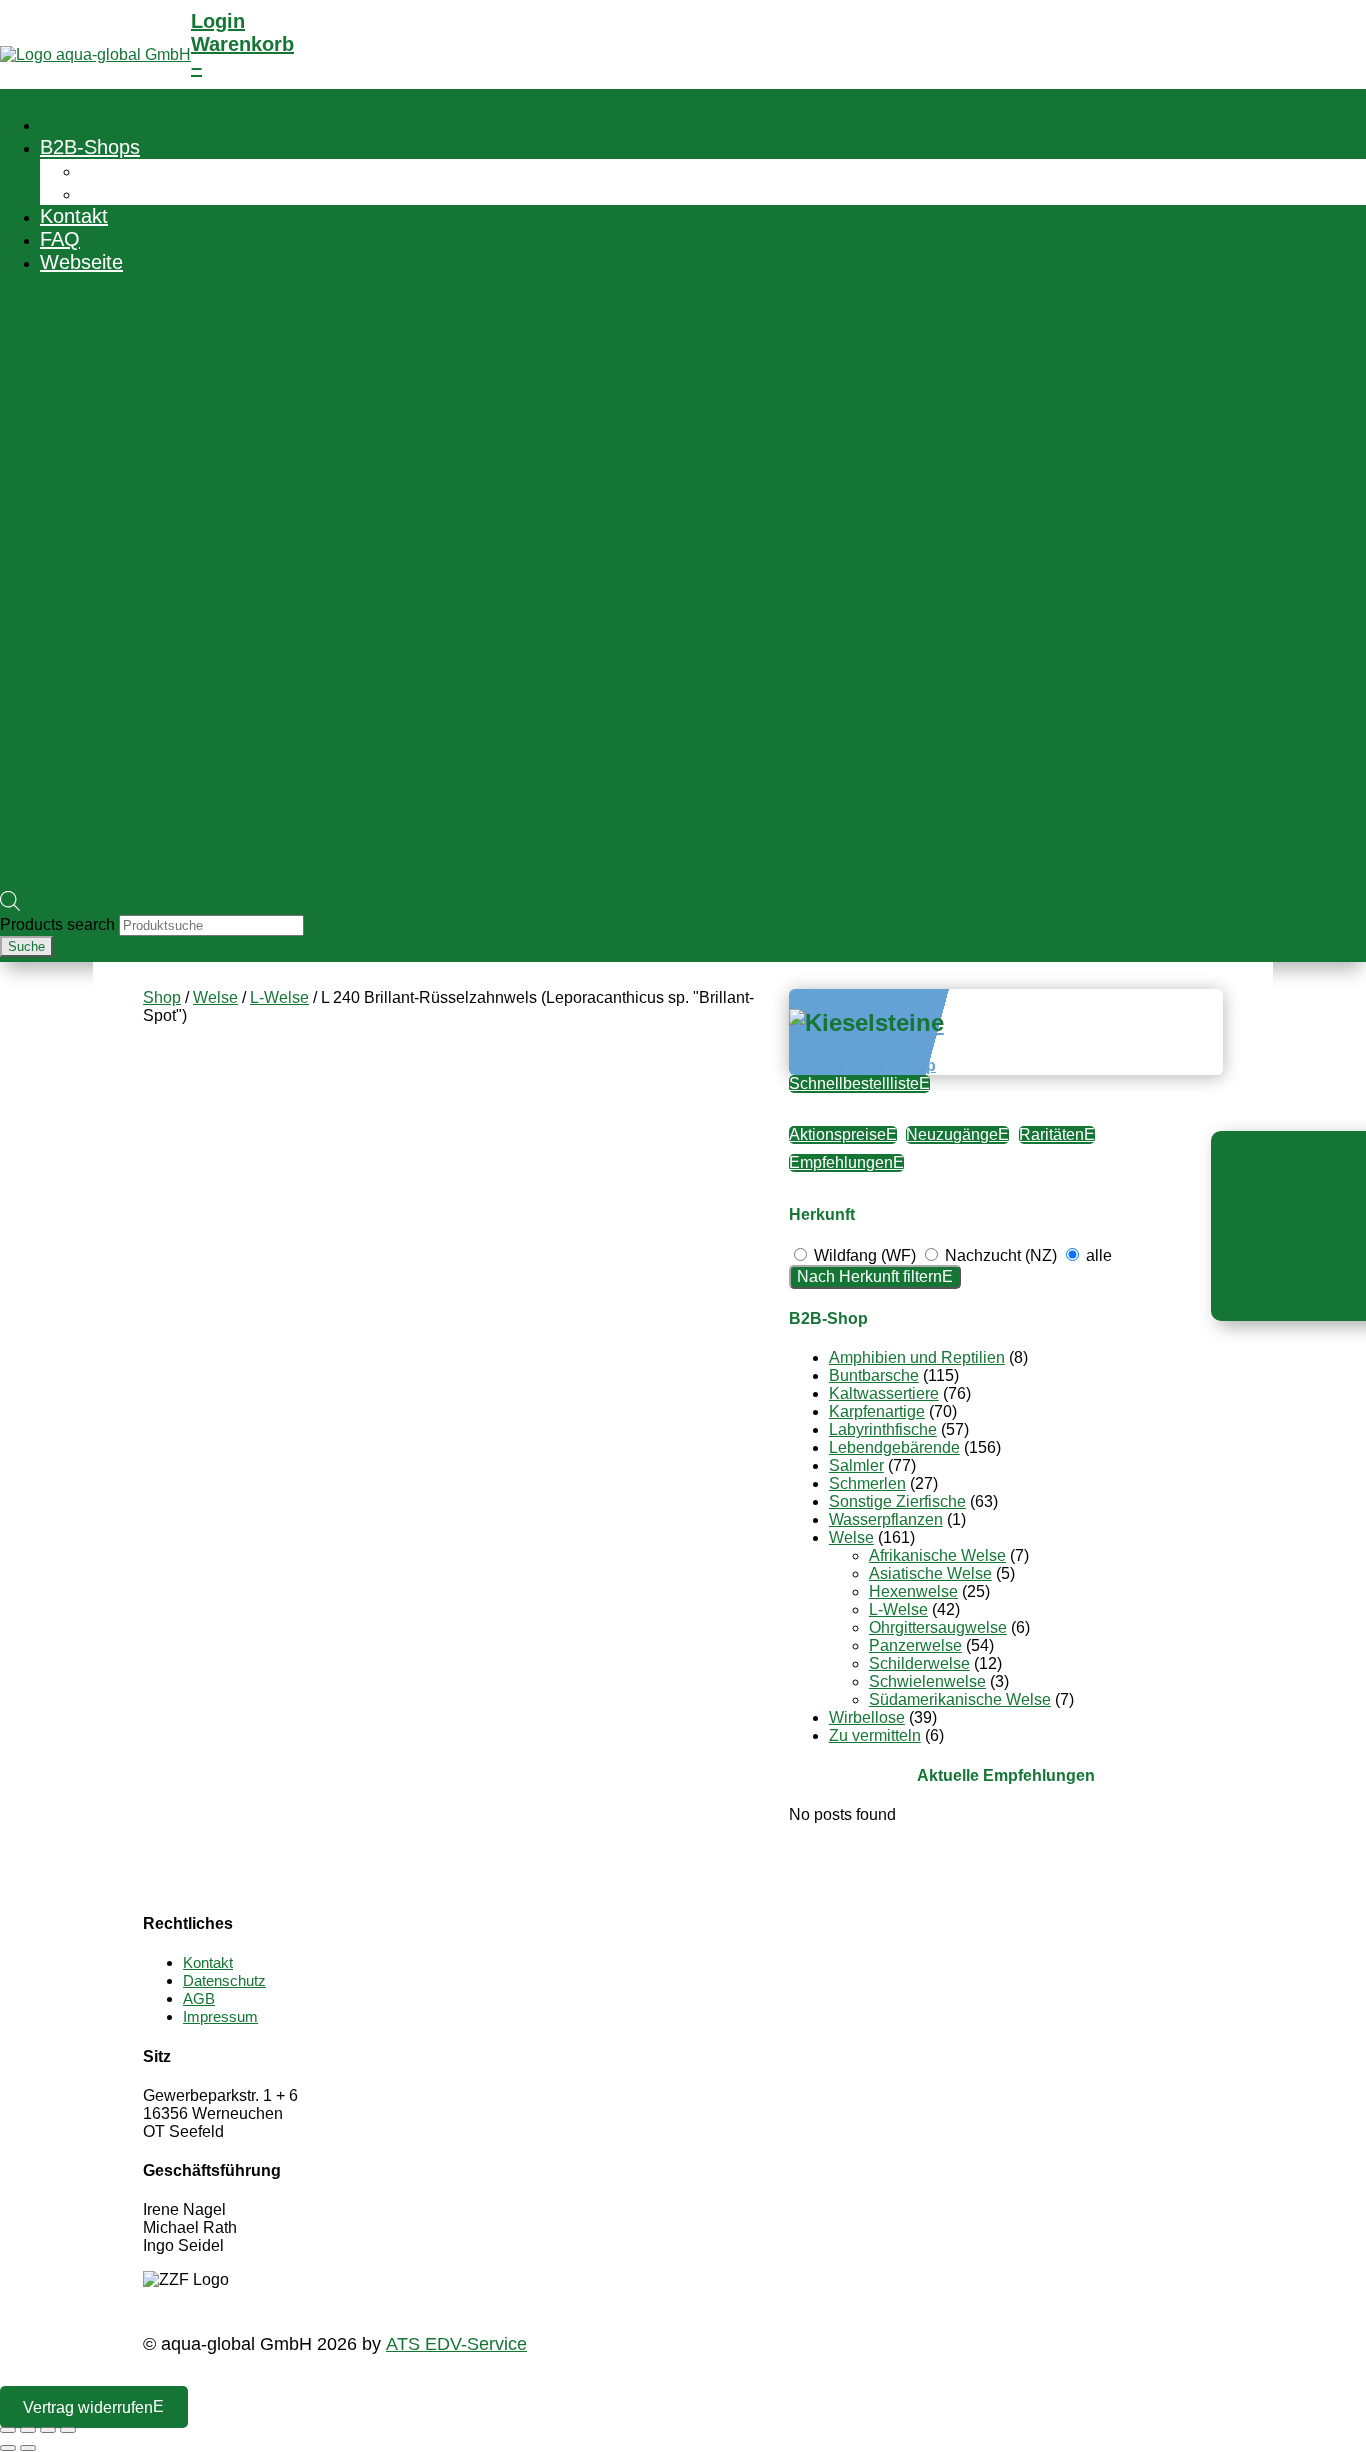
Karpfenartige (877, 1411)
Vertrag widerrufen (88, 2406)
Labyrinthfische (883, 1429)
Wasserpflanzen (886, 1519)
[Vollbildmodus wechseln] (28, 2430)
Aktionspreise (837, 1134)
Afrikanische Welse (937, 1555)
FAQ (60, 239)
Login (218, 21)
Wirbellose (867, 1717)
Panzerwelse (915, 1645)
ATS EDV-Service (456, 2344)
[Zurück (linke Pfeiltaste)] (8, 2448)
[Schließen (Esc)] (68, 2430)
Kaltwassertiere (884, 1393)
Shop (162, 997)
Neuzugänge (952, 1134)
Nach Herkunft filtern (869, 1276)
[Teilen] (48, 2430)
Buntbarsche (874, 1375)
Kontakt (74, 216)
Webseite (81, 262)
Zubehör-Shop (143, 193)
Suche (26, 946)
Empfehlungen (841, 1162)
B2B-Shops (90, 147)
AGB (199, 1998)
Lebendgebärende (894, 1447)
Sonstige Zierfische (897, 1501)
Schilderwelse (919, 1663)
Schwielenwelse (927, 1681)
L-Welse (279, 997)
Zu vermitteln (875, 1735)
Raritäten (1051, 1134)
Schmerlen (867, 1483)
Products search (59, 924)
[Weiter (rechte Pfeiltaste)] (28, 2448)
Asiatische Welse (930, 1573)
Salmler (856, 1465)
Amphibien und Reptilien (917, 1357)
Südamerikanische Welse (960, 1699)
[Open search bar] (10, 905)
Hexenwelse (913, 1591)
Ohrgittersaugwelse (938, 1627)
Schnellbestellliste (854, 1083)
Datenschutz (224, 1980)
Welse (215, 997)
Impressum (220, 2016)
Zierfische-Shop (149, 170)
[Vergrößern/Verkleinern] (8, 2430)
